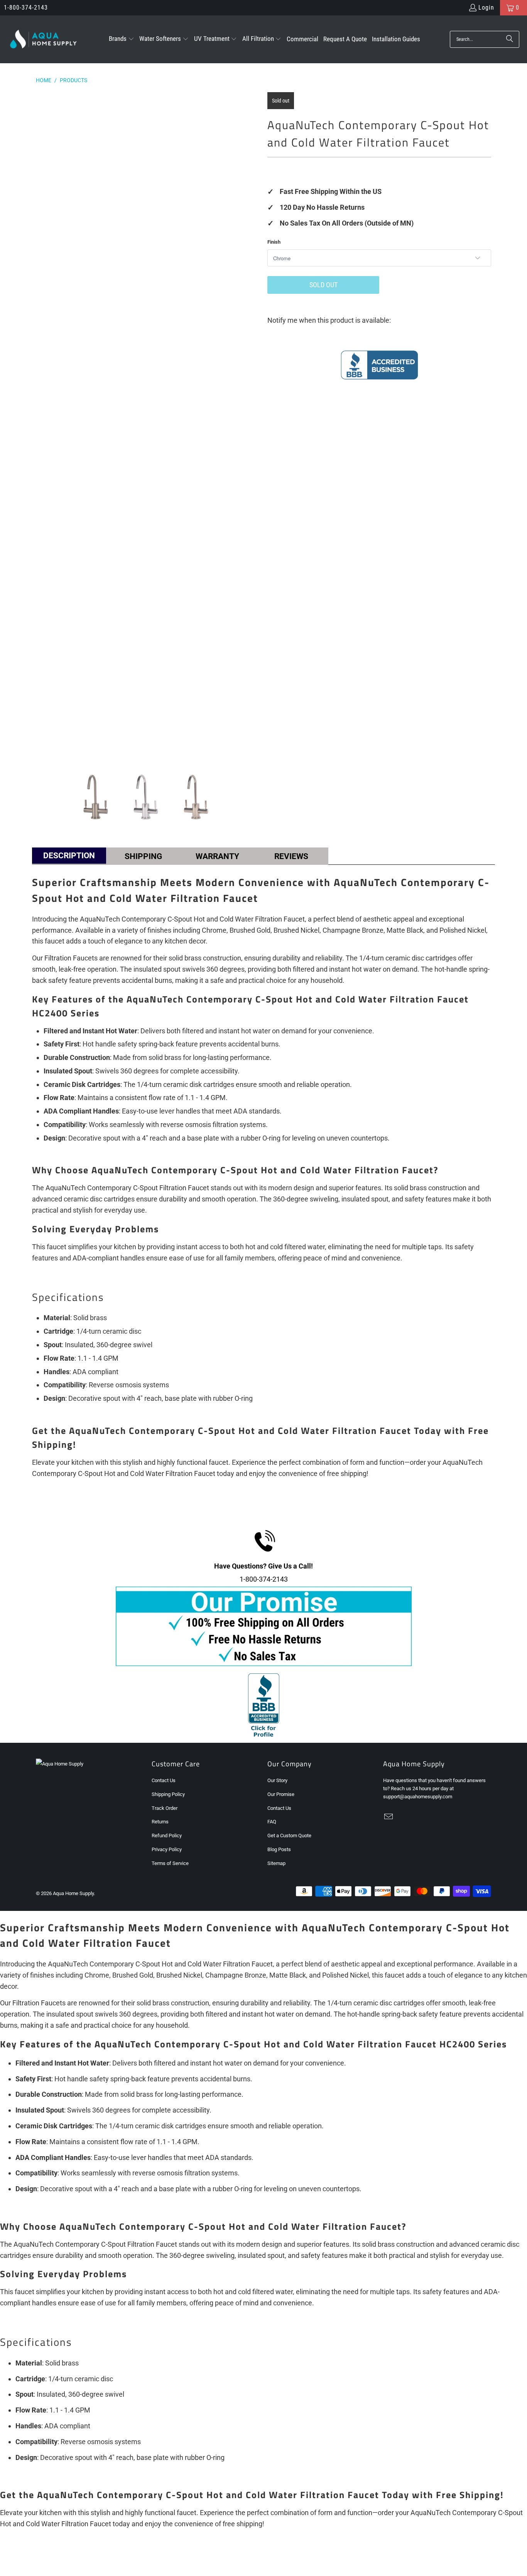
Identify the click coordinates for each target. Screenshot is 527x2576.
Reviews (291, 856)
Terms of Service (170, 1863)
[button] (122, 39)
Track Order (165, 1808)
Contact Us (164, 1780)
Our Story (277, 1780)
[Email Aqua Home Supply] (389, 1817)
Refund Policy (167, 1836)
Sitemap (276, 1863)
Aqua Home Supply (73, 1893)
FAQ (272, 1822)
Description (69, 856)
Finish (274, 242)
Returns (160, 1822)
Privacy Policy (167, 1849)
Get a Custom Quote (289, 1836)
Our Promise (281, 1794)
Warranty (217, 856)
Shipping (143, 856)
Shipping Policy (168, 1794)
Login (486, 8)
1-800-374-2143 (26, 8)
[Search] (510, 39)
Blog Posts (279, 1849)
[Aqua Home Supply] (43, 39)
